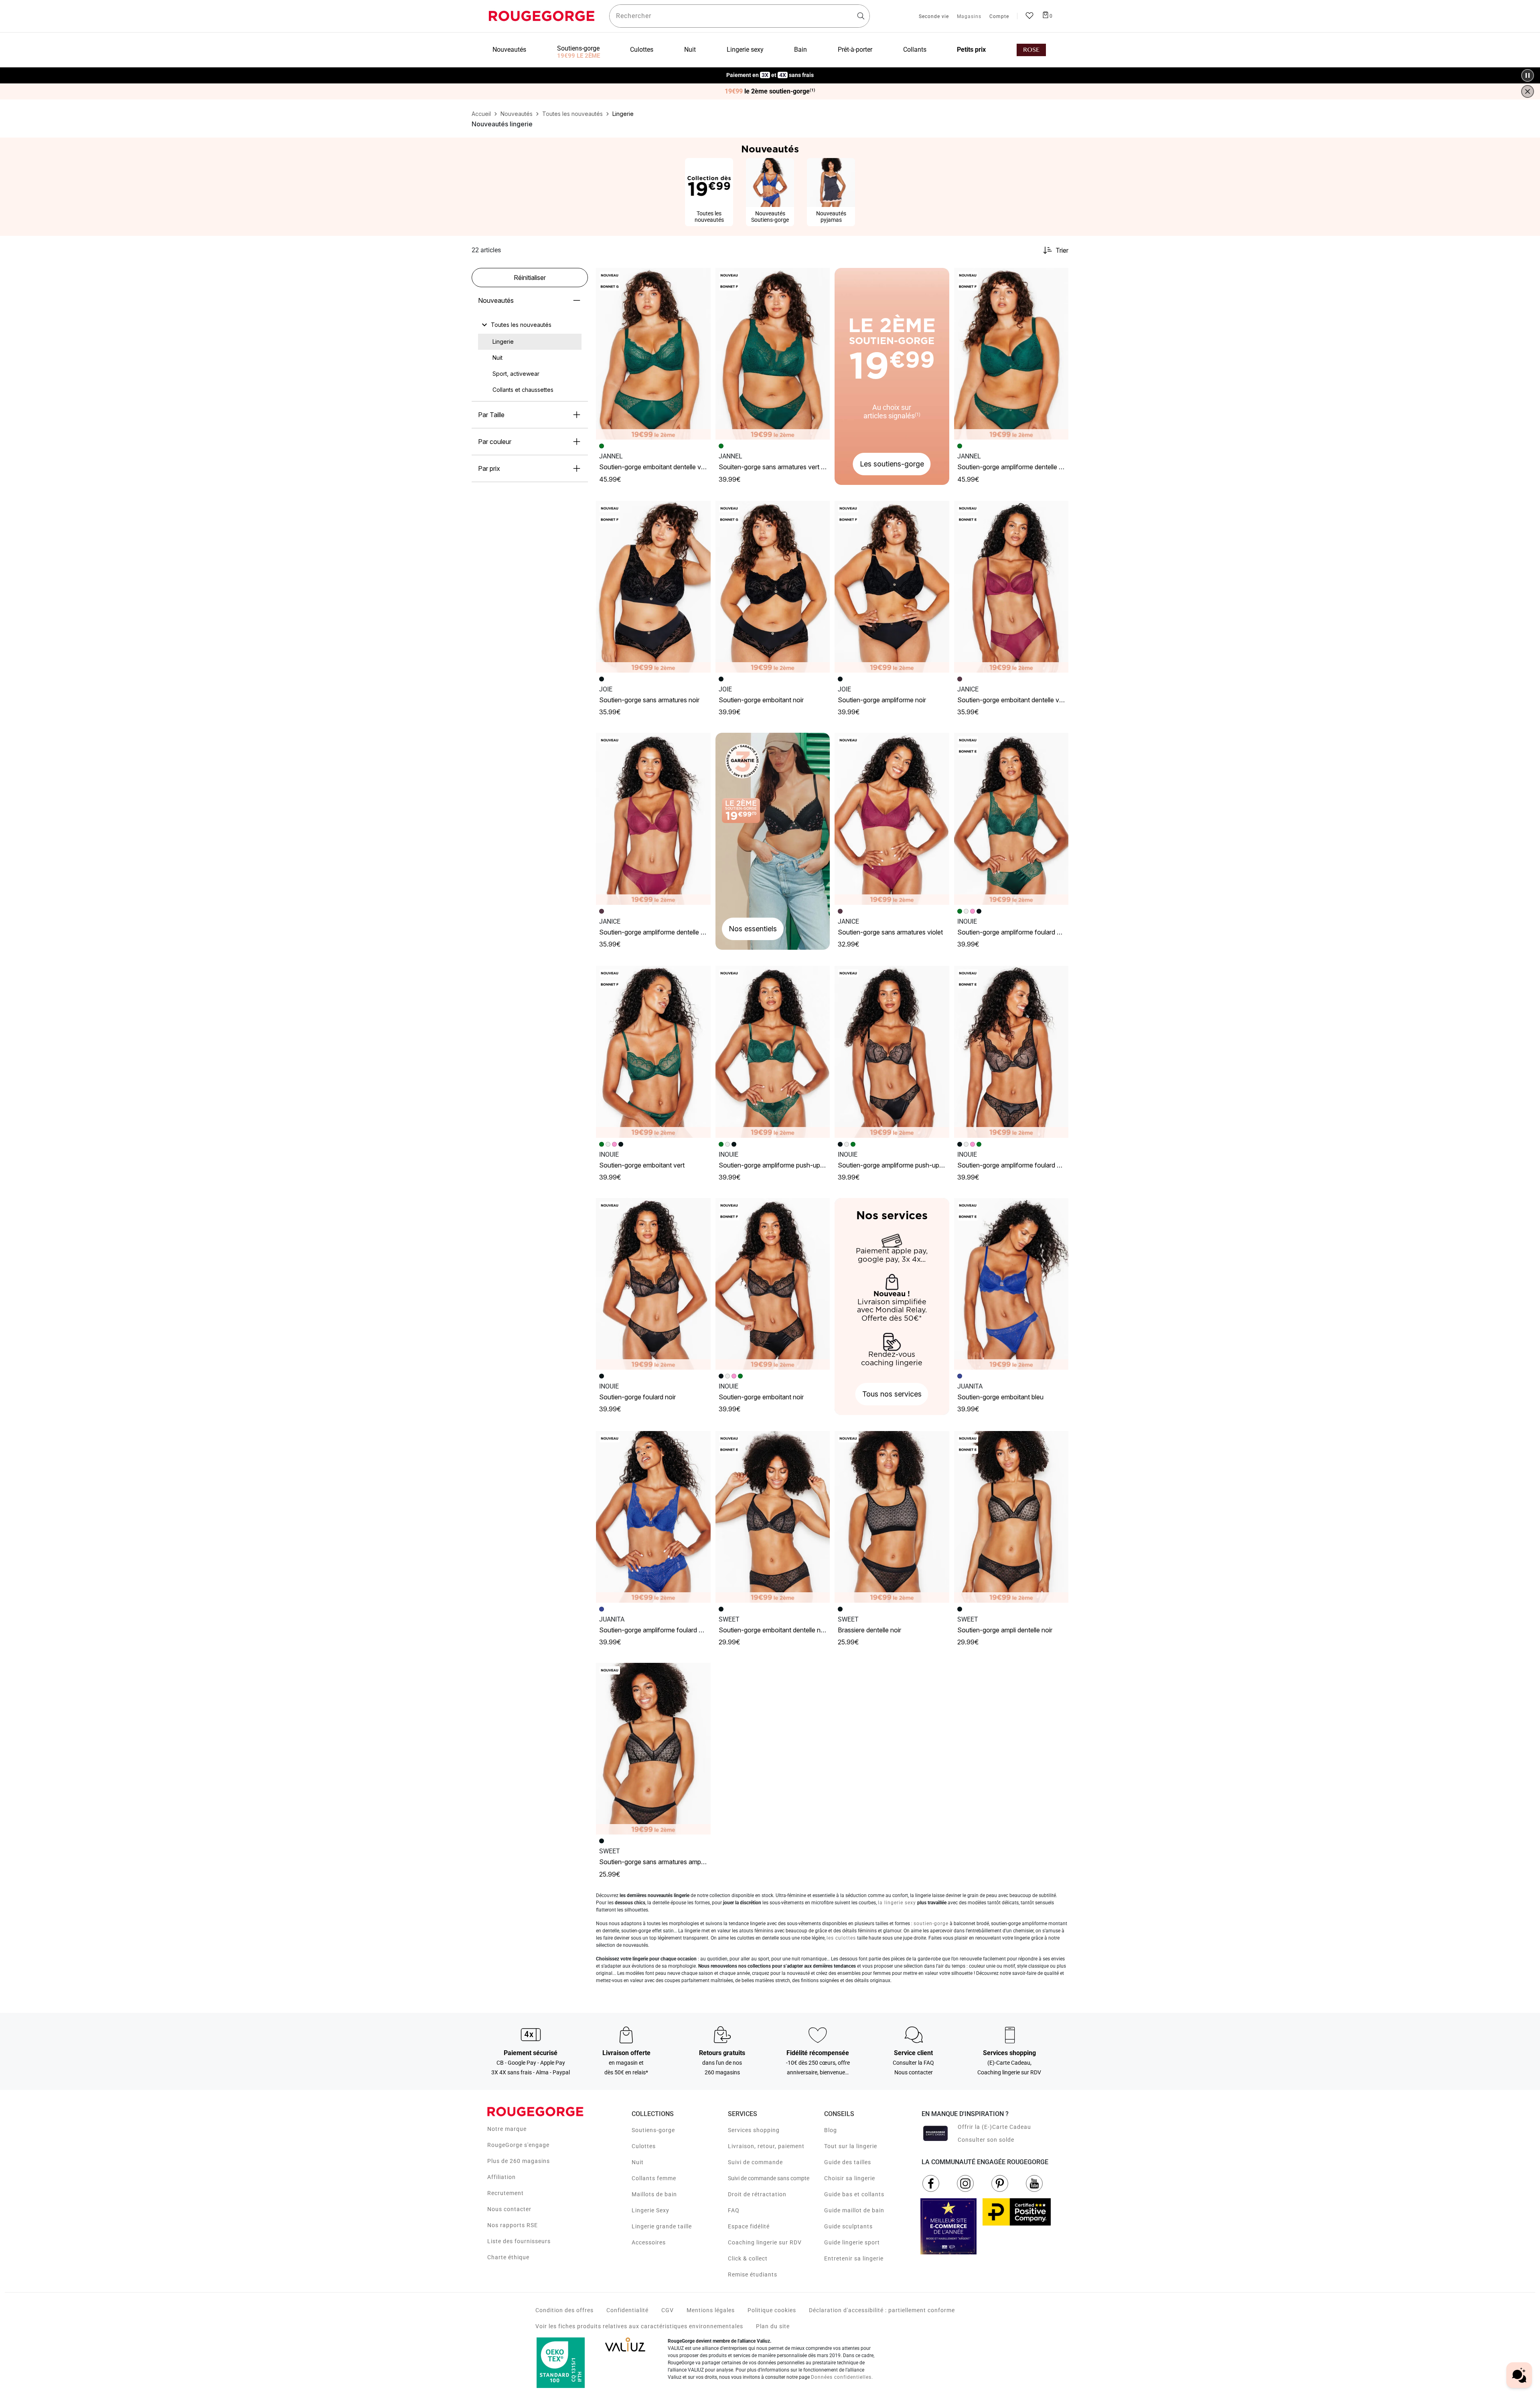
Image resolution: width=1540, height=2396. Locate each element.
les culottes (841, 1938)
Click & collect (748, 2258)
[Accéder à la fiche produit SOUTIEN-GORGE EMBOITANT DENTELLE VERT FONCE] (653, 354)
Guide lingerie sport (852, 2242)
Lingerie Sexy (650, 2210)
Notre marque (507, 2129)
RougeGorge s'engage (518, 2145)
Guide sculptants (848, 2226)
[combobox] (740, 16)
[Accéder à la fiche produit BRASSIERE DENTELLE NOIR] (892, 1517)
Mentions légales (711, 2310)
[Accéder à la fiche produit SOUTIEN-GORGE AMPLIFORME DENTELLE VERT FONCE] (1011, 354)
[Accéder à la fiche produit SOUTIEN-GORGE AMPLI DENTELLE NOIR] (1011, 1517)
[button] (701, 278)
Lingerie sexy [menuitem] (745, 50)
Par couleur (495, 442)
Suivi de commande (755, 2162)
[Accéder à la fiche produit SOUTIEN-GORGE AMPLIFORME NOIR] (892, 587)
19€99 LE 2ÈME (579, 56)
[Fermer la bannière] (1528, 91)
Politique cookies (772, 2310)
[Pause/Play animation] (1528, 75)
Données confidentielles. (842, 2377)
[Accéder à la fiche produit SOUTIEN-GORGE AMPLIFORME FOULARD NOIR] (1011, 1052)
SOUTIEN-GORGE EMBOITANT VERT (642, 1165)
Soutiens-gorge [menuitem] (578, 48)
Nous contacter (509, 2209)
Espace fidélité (749, 2226)
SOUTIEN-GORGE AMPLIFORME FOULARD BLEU (655, 1630)
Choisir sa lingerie (850, 2178)
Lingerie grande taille (662, 2226)
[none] (530, 325)
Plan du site (773, 2326)
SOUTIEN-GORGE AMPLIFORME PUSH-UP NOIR (895, 1165)
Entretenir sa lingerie (854, 2258)
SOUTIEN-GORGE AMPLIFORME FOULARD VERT (1013, 932)
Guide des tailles (848, 2162)
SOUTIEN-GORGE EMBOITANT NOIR (761, 700)
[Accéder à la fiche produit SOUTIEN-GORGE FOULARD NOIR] (653, 1284)
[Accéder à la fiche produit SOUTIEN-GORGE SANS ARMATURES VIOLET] (892, 819)
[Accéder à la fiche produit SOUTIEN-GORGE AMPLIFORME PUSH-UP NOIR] (892, 1052)
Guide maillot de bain (854, 2210)
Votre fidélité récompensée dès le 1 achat (770, 71)
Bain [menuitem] (800, 50)
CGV (668, 2310)
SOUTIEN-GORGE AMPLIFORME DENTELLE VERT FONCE (1023, 467)
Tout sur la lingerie (851, 2146)
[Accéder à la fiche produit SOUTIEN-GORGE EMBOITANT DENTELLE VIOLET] (1011, 587)
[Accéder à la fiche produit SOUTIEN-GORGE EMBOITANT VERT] (653, 1052)
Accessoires (649, 2242)
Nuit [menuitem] (690, 50)
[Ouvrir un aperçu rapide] (701, 278)
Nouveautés (496, 300)
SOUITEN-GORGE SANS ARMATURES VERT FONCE (778, 467)
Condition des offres (564, 2310)
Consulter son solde (986, 2140)
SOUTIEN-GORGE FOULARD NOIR (637, 1397)
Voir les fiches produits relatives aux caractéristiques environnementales (639, 2326)
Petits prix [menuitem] (971, 50)
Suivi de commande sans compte (769, 2178)
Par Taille (491, 415)
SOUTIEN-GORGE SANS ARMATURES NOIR (649, 700)
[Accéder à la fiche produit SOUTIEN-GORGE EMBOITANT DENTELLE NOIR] (773, 1517)
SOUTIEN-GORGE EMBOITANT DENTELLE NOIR (773, 1630)
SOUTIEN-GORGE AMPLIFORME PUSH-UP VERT (776, 1165)
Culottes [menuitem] (642, 50)
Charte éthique (508, 2257)
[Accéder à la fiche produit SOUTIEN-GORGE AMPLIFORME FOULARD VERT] (1011, 819)
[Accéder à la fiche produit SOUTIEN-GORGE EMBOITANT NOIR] (773, 587)
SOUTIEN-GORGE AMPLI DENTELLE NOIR (1005, 1630)
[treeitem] (521, 325)
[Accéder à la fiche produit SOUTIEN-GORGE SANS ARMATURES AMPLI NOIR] (653, 1749)
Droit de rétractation (757, 2194)
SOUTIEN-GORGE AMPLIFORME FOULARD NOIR (1012, 1165)
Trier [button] (1062, 250)
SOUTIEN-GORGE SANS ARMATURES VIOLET (890, 932)
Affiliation (502, 2177)
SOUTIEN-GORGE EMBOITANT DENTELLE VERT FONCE (663, 467)
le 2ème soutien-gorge (770, 91)
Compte (999, 17)
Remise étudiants (753, 2274)
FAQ (734, 2210)
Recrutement (506, 2193)
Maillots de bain (654, 2194)
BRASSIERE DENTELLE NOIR (869, 1630)
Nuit (638, 2162)
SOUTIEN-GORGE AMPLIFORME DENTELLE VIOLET (658, 932)
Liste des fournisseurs (519, 2241)
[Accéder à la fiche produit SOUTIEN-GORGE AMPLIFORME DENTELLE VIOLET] (653, 819)
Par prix (489, 468)
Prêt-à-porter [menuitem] (855, 50)
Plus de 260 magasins (519, 2161)
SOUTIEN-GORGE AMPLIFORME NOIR (882, 700)
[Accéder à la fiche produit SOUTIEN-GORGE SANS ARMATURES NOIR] (653, 587)
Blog (831, 2130)
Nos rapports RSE (513, 2225)
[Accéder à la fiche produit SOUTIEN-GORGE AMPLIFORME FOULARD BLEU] (653, 1517)
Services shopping (754, 2130)
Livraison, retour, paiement (766, 2146)
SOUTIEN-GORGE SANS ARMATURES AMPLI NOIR (658, 1862)
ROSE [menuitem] (1031, 50)
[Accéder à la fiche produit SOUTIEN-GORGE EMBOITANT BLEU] (1011, 1284)
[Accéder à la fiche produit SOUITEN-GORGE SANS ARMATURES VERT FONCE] (773, 354)
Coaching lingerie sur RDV (765, 2242)
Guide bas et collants (854, 2194)
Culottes (644, 2146)
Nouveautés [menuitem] (509, 50)
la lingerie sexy (897, 1903)
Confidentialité (627, 2310)
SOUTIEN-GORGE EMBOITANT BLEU (1000, 1397)
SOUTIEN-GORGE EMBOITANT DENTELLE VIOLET (1014, 700)
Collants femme (654, 2178)
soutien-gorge (931, 1924)
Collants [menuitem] (915, 50)
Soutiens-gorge (653, 2130)
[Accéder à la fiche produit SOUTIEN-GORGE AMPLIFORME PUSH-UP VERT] (773, 1052)
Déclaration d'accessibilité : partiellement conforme (882, 2310)
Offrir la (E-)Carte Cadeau (994, 2127)
